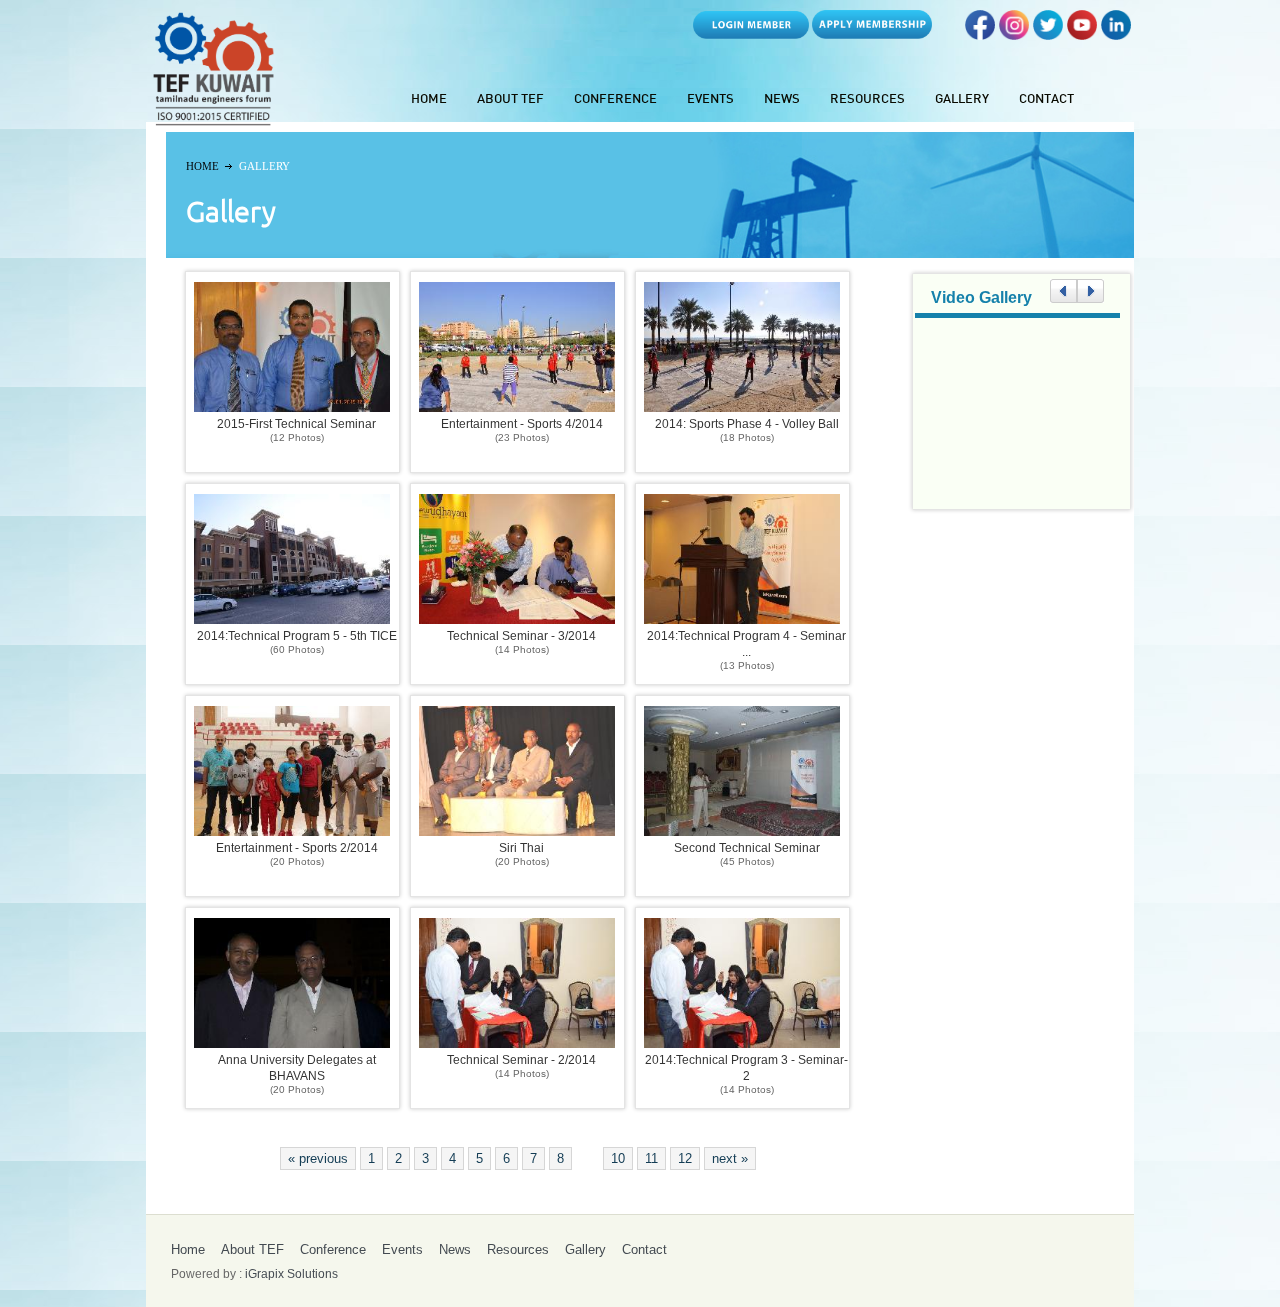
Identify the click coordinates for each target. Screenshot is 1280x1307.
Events (710, 100)
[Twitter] (1048, 34)
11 (651, 1158)
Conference (615, 100)
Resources (867, 100)
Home (429, 100)
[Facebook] (980, 34)
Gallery (962, 100)
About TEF (510, 100)
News (782, 100)
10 (618, 1158)
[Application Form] (872, 34)
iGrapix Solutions (291, 1274)
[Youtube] (1082, 34)
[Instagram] (1014, 34)
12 (685, 1158)
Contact (1046, 100)
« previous (318, 1158)
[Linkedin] (1116, 34)
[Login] (751, 34)
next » (730, 1158)
